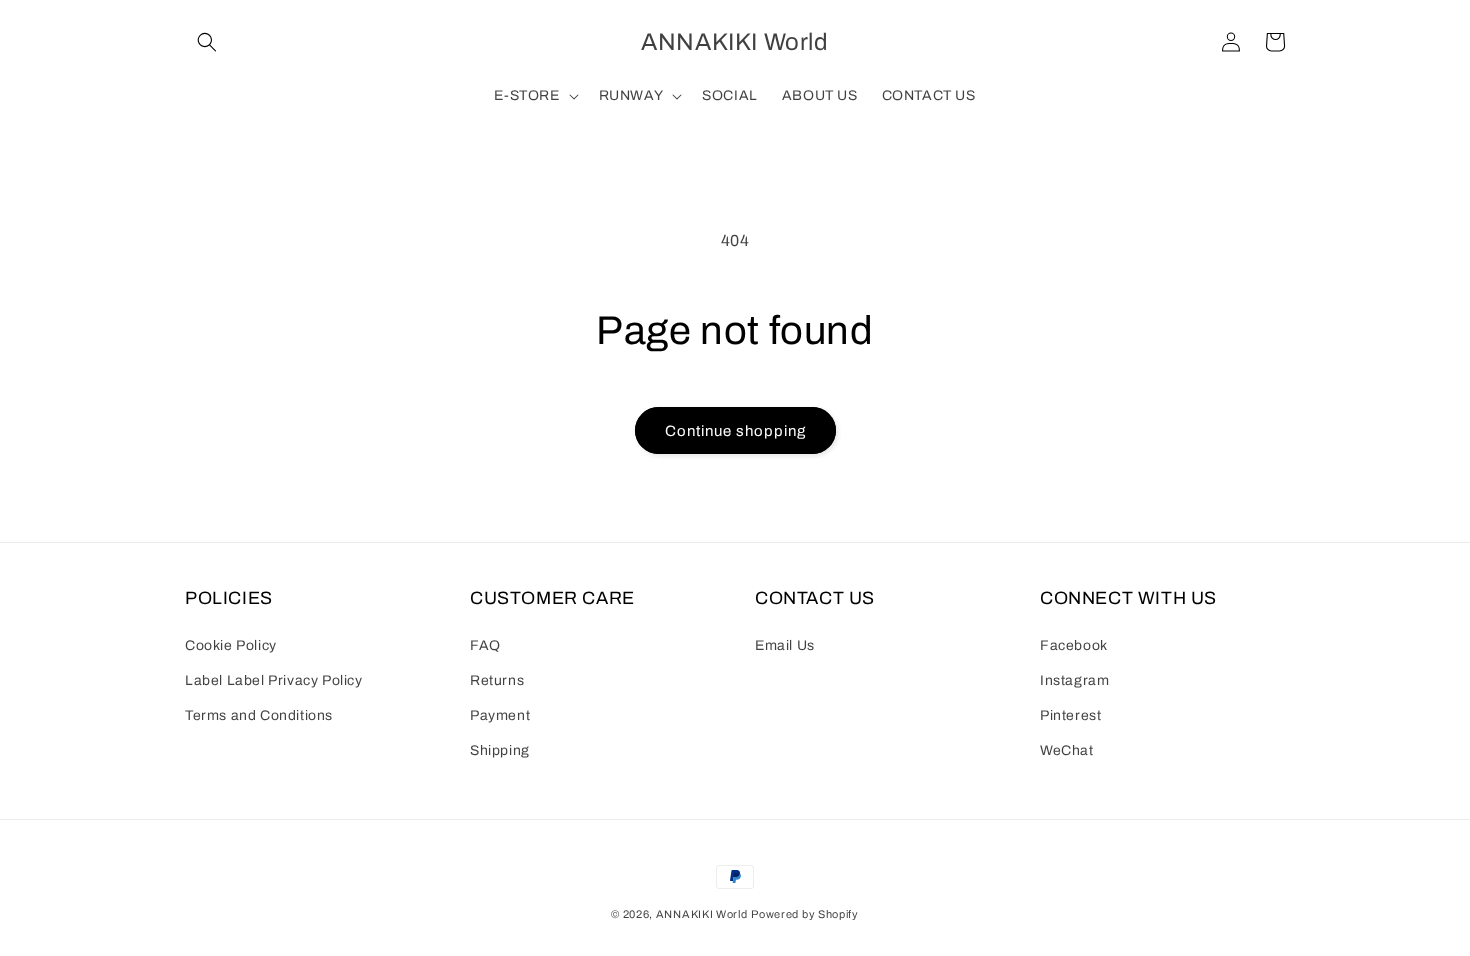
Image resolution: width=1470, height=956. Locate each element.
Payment (500, 715)
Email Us (785, 645)
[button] (207, 42)
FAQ (485, 645)
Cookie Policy (231, 645)
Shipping (500, 750)
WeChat (1067, 750)
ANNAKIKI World (702, 914)
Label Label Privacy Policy (274, 680)
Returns (497, 680)
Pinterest (1070, 715)
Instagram (1074, 680)
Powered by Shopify (805, 914)
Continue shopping (735, 431)
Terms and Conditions (259, 715)
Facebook (1074, 645)
